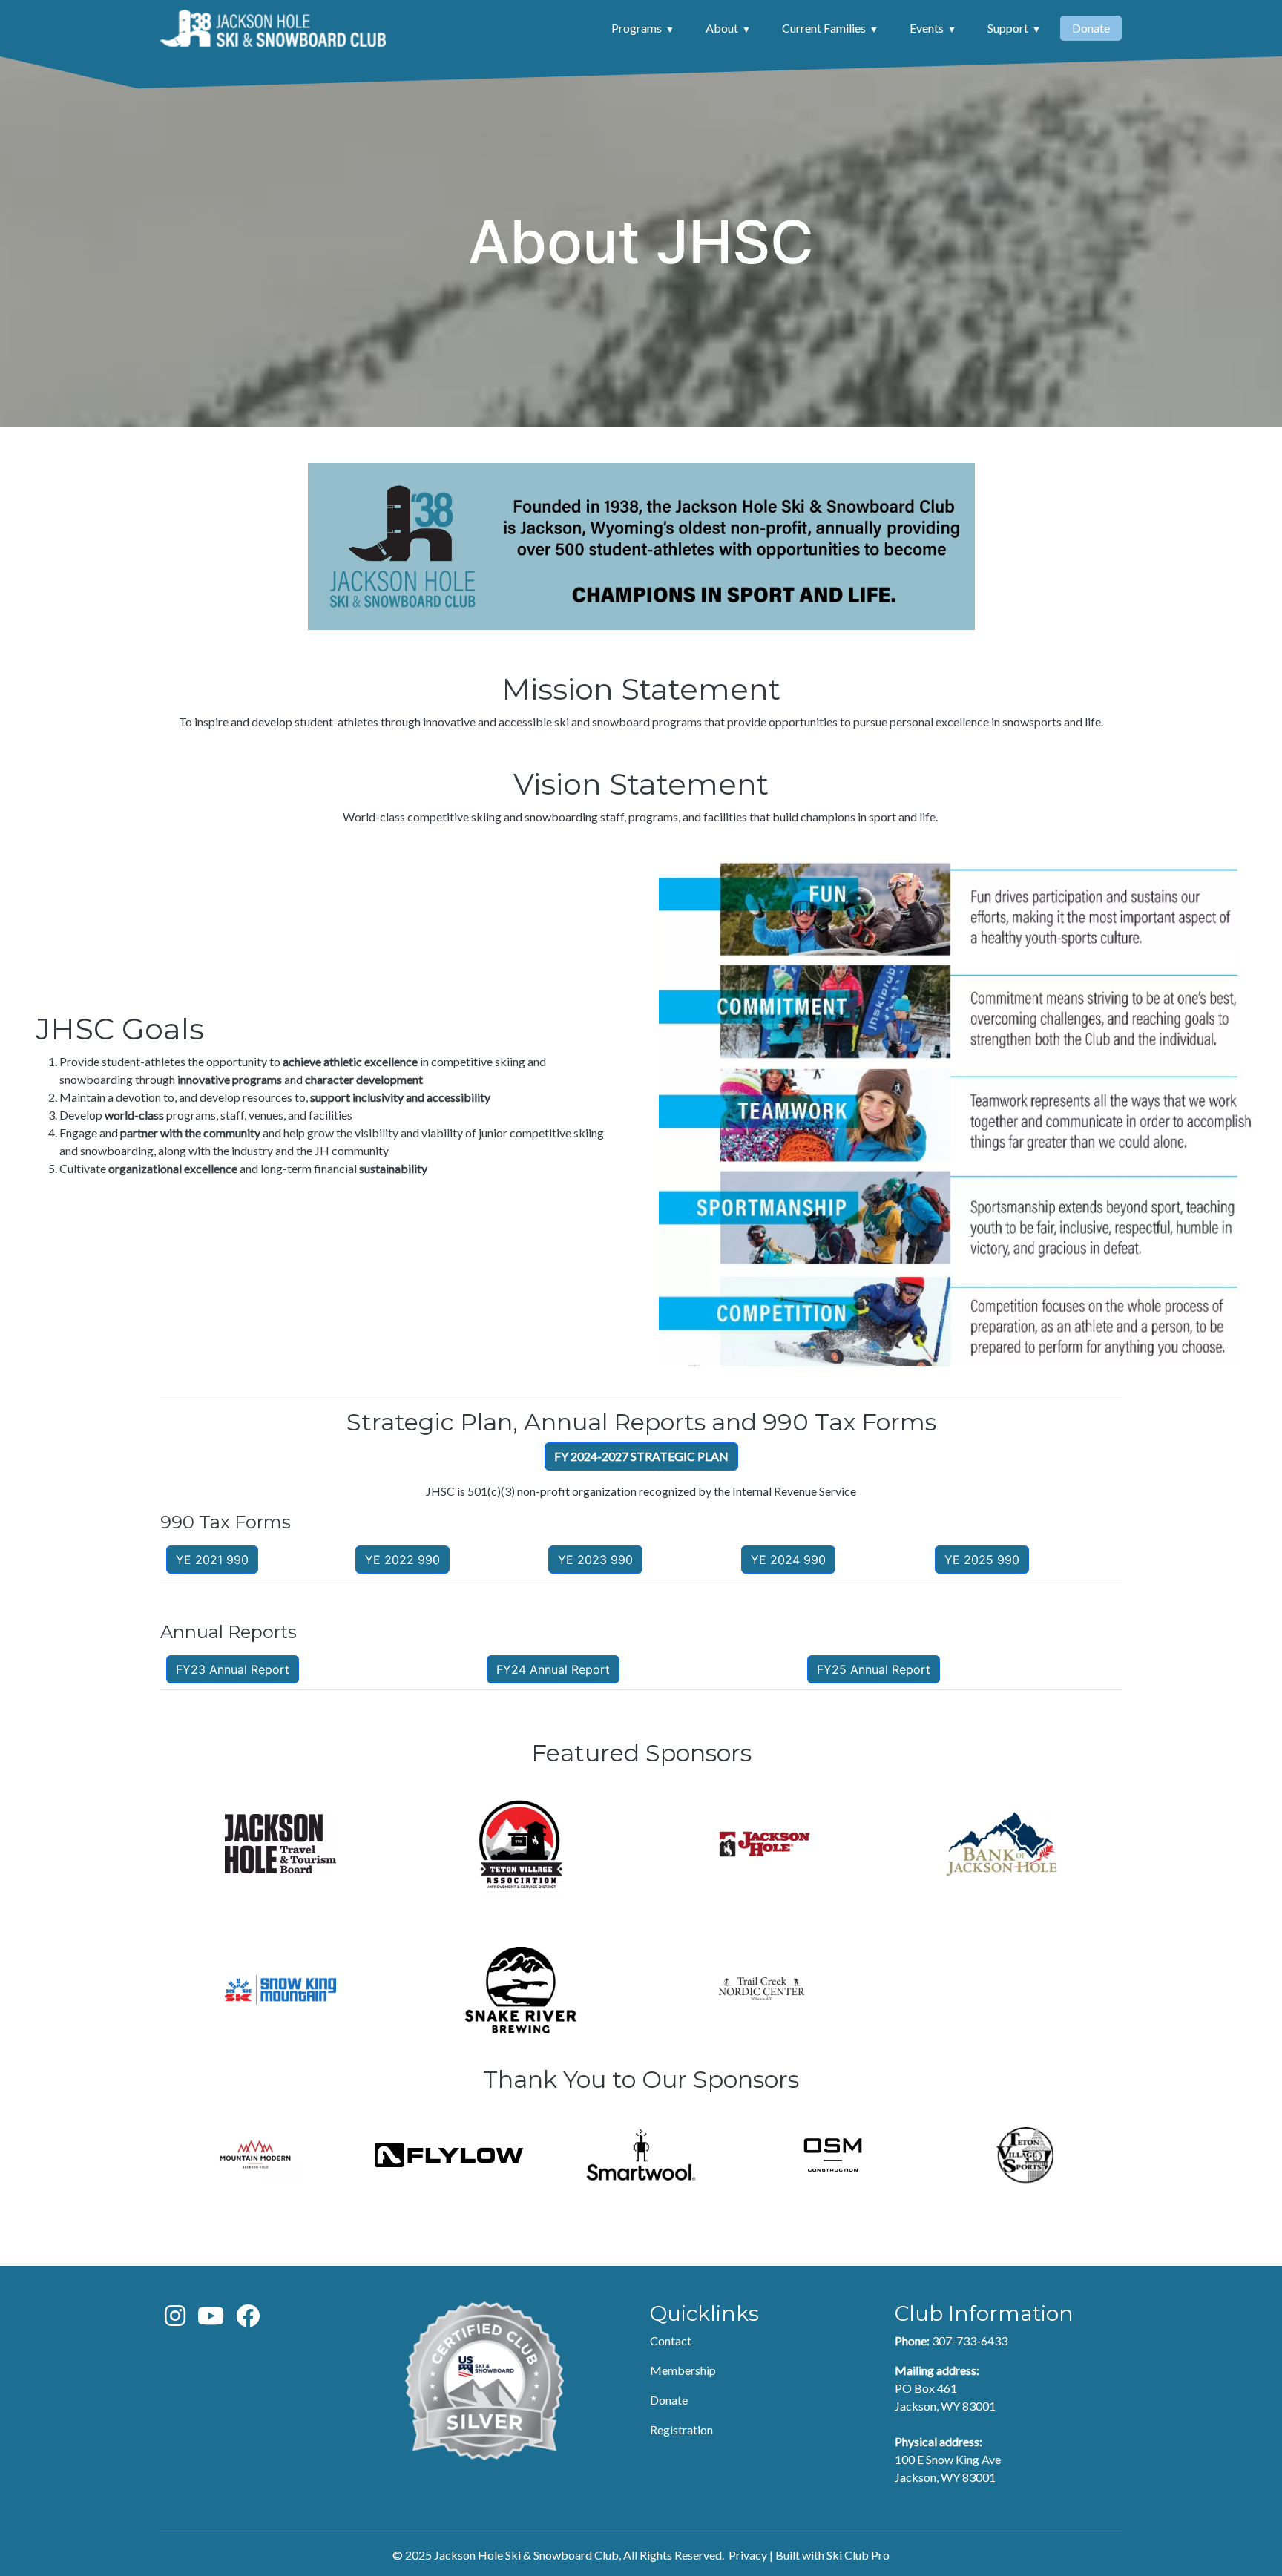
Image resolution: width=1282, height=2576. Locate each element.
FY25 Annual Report (874, 1669)
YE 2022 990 (402, 1560)
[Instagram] (175, 2320)
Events (927, 28)
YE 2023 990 (595, 1560)
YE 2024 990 (788, 1560)
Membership (683, 2370)
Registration (681, 2429)
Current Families (824, 28)
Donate (1091, 28)
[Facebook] (248, 2320)
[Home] (273, 28)
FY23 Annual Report (233, 1669)
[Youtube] (211, 2320)
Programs (637, 28)
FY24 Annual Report (553, 1669)
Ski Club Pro (858, 2555)
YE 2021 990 (212, 1560)
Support (1008, 28)
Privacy (748, 2555)
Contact (671, 2340)
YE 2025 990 (982, 1560)
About (722, 28)
